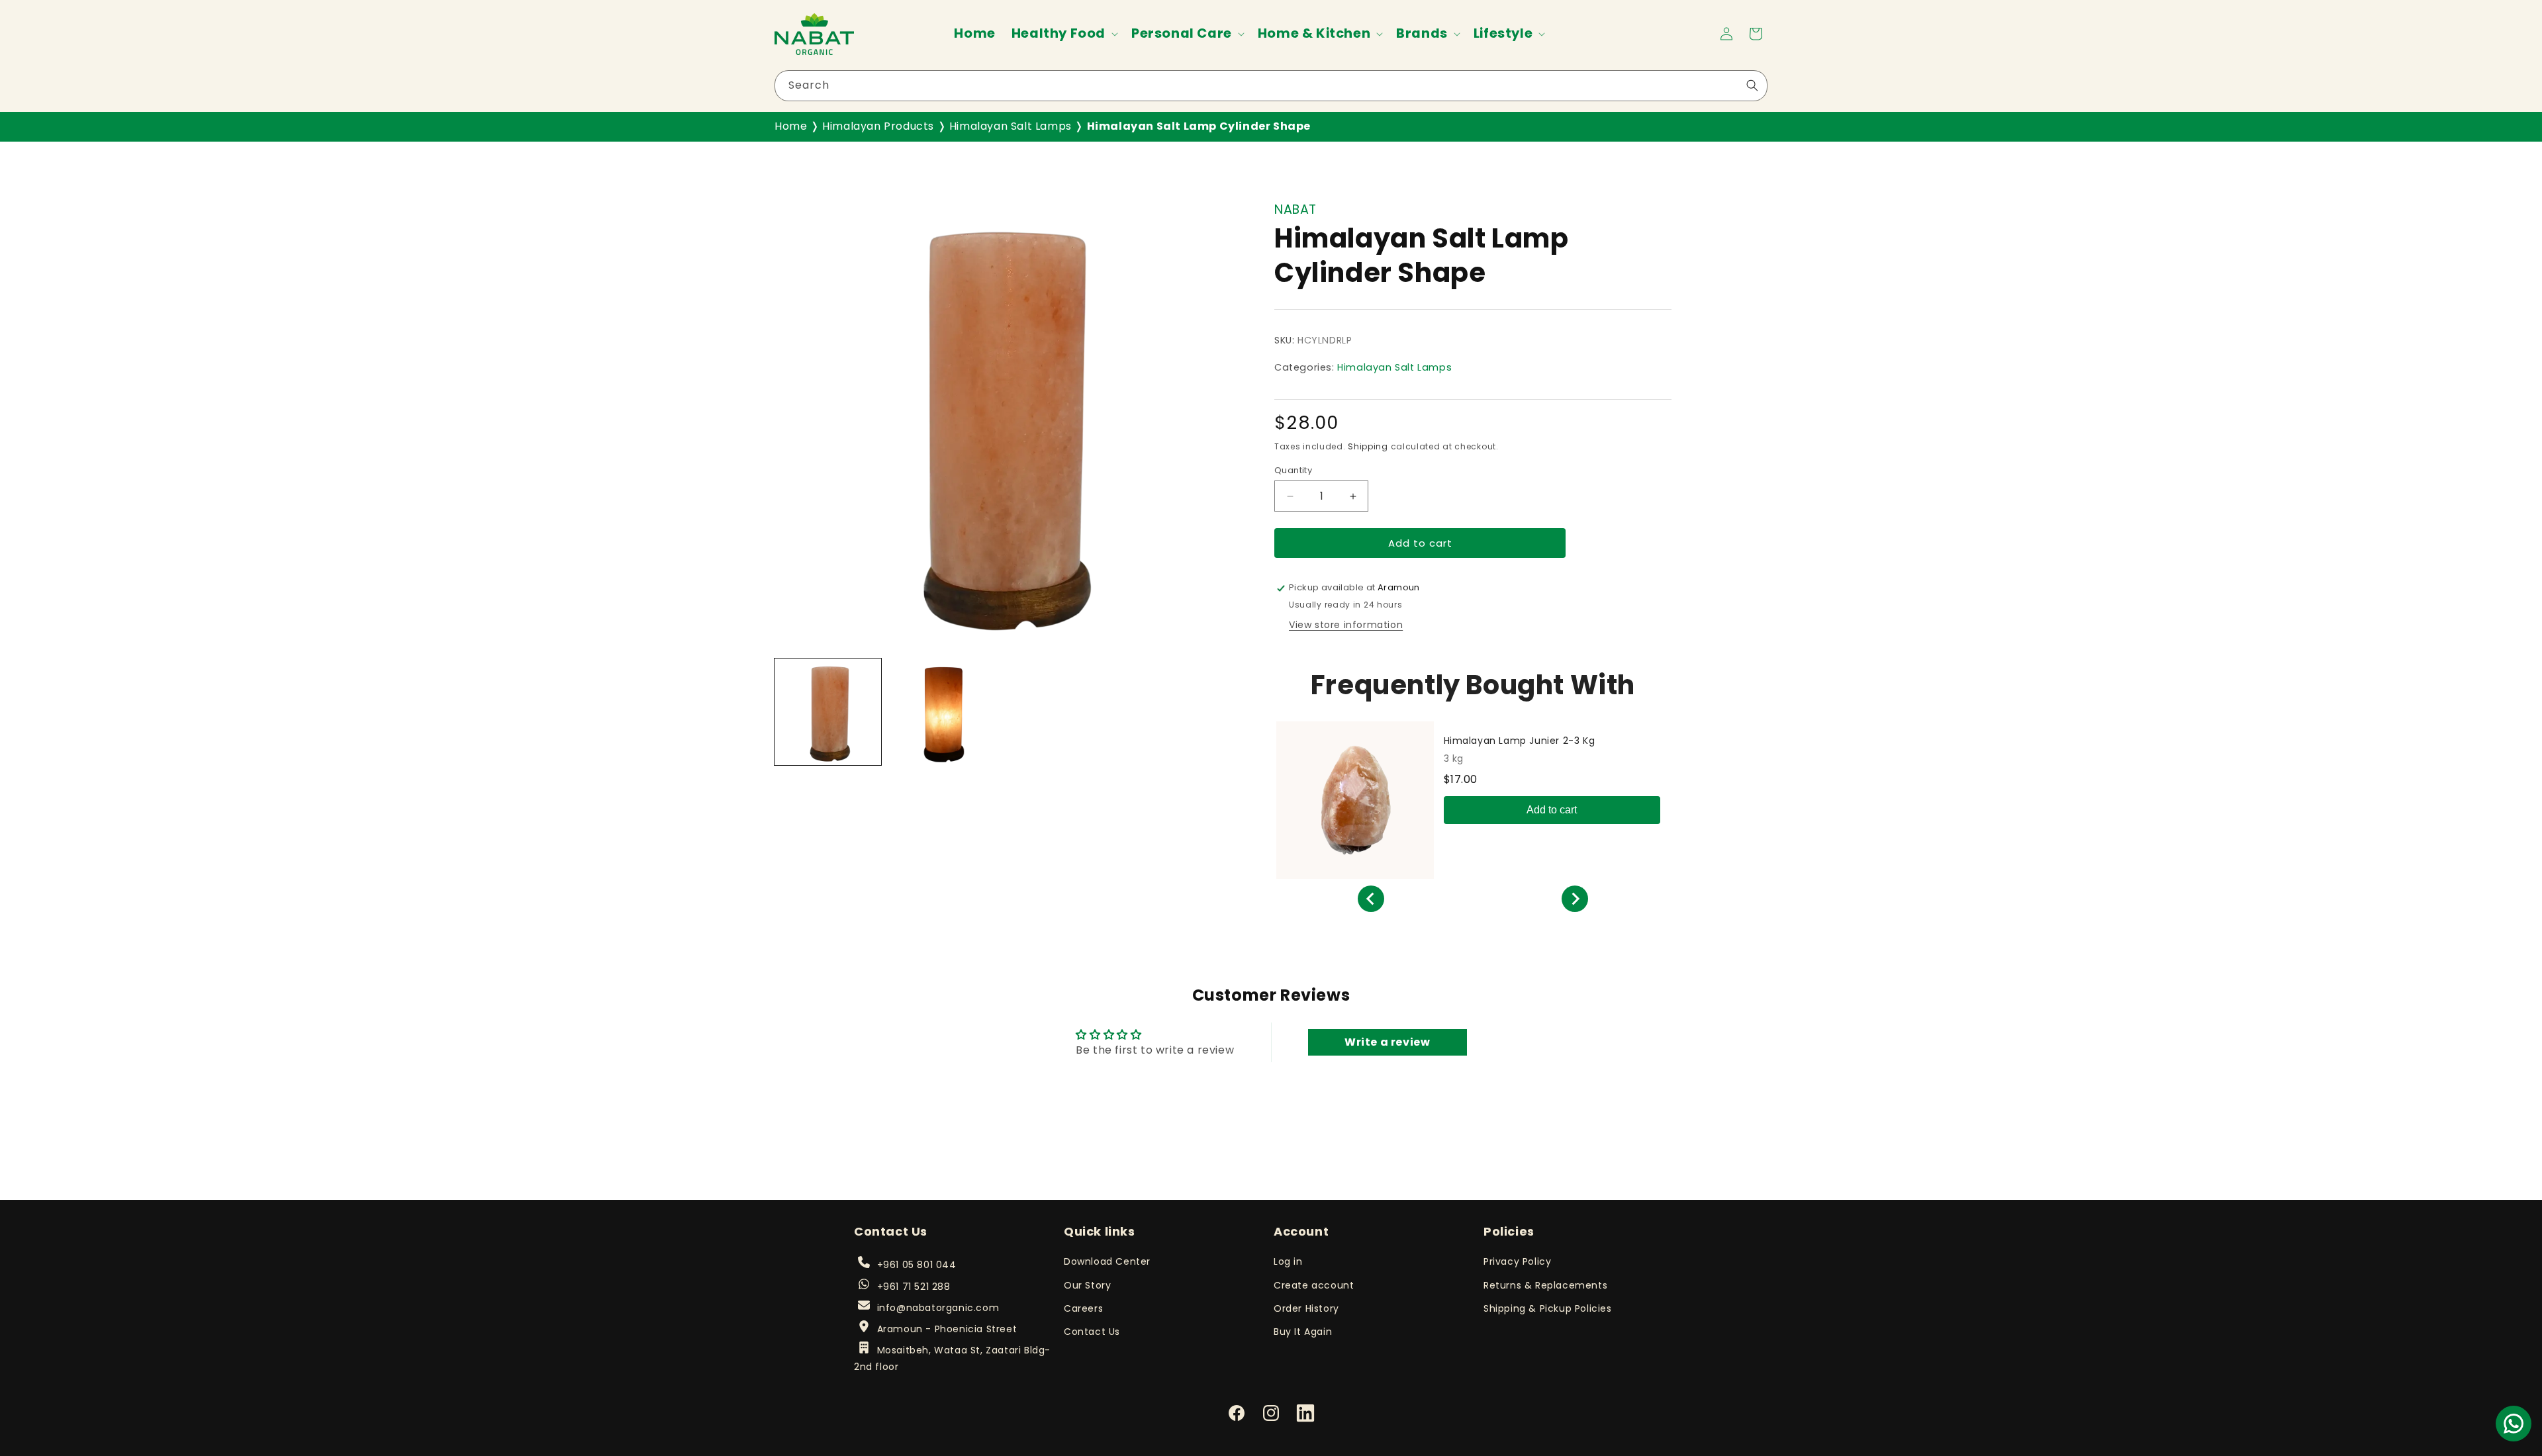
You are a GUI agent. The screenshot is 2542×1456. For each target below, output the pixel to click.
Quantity (1293, 470)
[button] (1063, 33)
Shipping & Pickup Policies (1548, 1308)
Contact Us (1092, 1332)
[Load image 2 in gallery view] (941, 712)
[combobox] (1271, 86)
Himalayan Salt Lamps (1011, 126)
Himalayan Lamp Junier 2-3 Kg (1520, 741)
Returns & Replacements (1545, 1285)
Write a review (1387, 1042)
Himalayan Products (878, 126)
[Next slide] (1575, 899)
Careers (1083, 1308)
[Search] (1752, 85)
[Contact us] (2514, 1424)
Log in (1288, 1261)
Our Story (1087, 1285)
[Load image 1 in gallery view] (828, 712)
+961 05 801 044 (917, 1265)
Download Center (1107, 1261)
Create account (1314, 1285)
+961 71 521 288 (914, 1287)
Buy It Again (1303, 1332)
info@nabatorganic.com (938, 1308)
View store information (1346, 625)
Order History (1306, 1308)
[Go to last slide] (1371, 899)
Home (791, 126)
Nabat (1295, 209)
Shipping (1368, 447)
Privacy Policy (1517, 1261)
